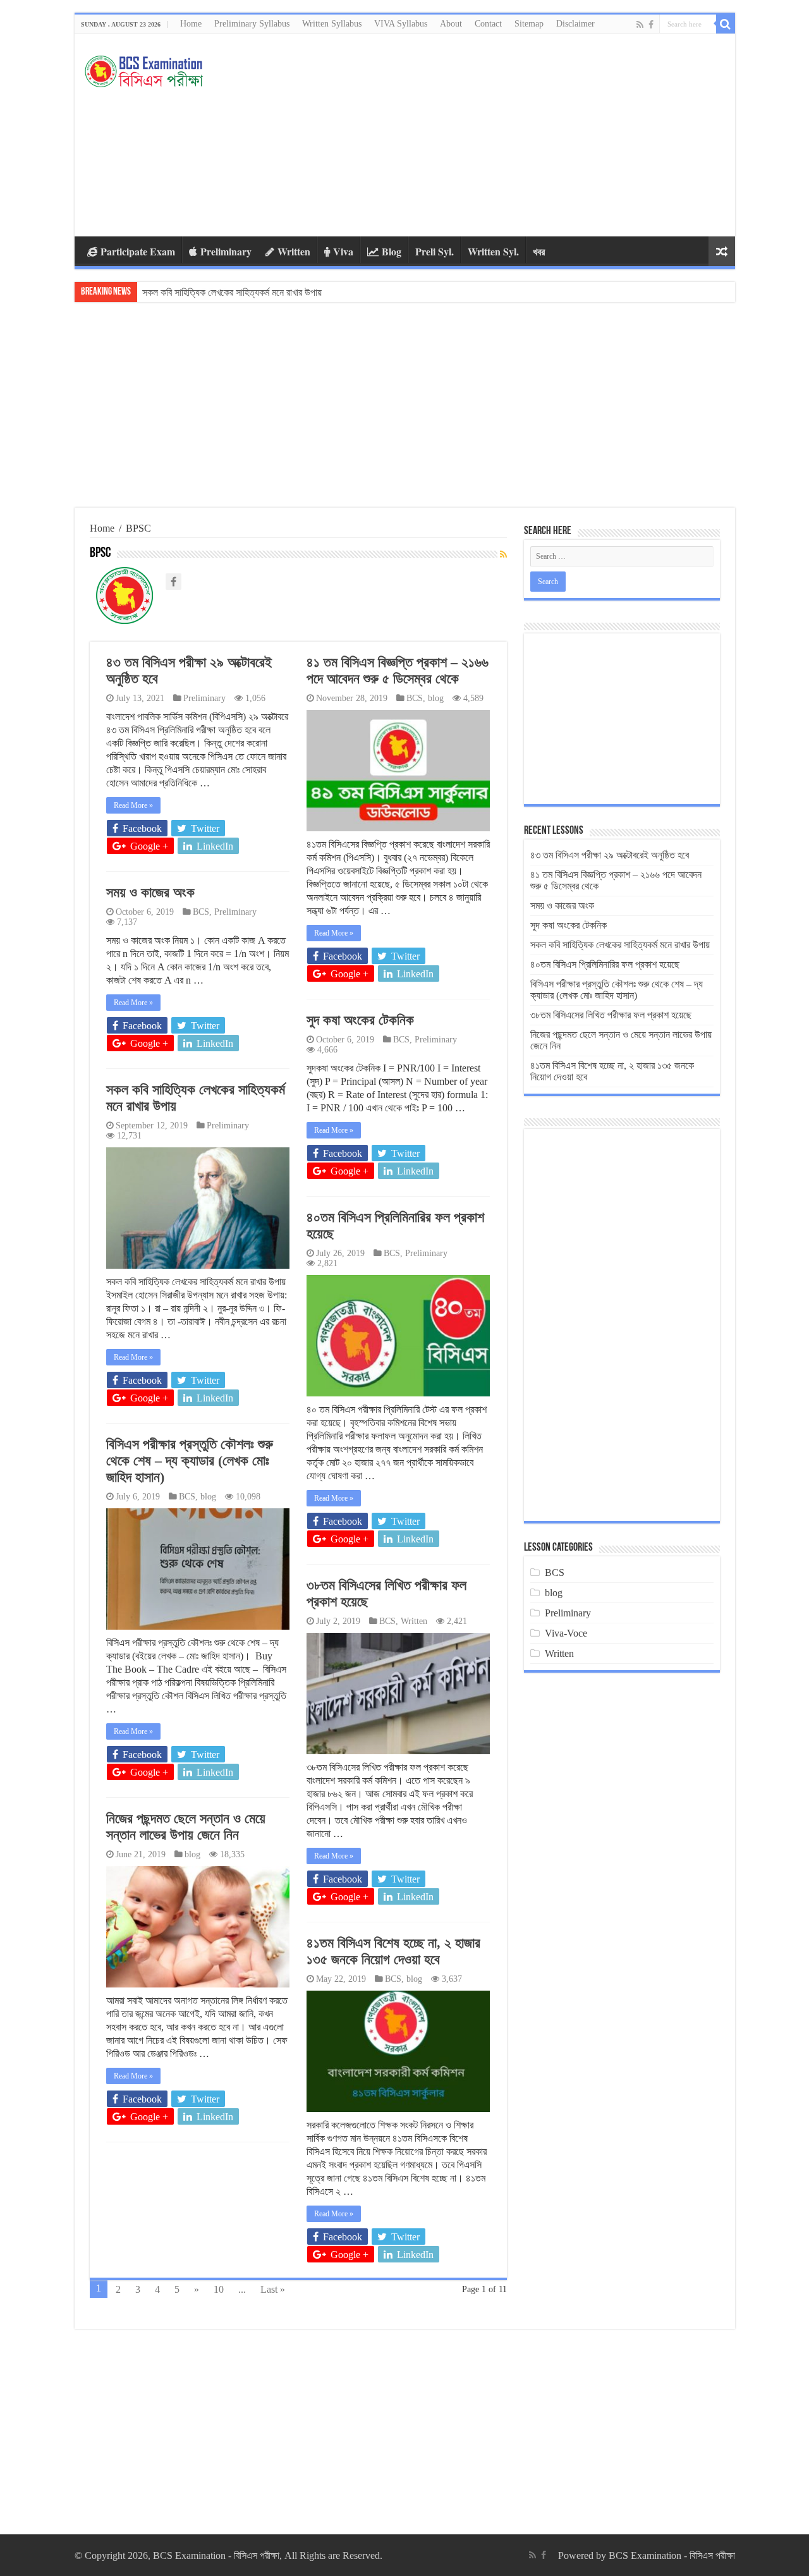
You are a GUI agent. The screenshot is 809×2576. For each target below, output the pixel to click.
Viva (343, 251)
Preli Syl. (435, 251)
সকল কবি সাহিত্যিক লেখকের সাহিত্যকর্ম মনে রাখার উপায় (620, 945)
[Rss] (640, 25)
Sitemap (529, 24)
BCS (415, 698)
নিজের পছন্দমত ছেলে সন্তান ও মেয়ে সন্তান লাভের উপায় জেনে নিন (186, 1827)
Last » (273, 2289)
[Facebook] (651, 25)
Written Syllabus (332, 24)
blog (436, 698)
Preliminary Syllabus (252, 24)
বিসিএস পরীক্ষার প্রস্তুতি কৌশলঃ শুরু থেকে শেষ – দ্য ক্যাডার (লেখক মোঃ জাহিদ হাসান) (190, 1461)
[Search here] (726, 24)
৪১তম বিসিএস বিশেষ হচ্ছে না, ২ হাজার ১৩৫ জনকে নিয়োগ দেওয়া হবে (393, 1951)
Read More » (133, 805)
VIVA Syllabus (401, 24)
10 (219, 2289)
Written (294, 251)
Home (191, 24)
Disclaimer (575, 24)
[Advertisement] (496, 135)
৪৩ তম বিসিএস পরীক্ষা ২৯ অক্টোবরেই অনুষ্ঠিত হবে (610, 855)
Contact (488, 24)
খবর (539, 251)
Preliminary (226, 251)
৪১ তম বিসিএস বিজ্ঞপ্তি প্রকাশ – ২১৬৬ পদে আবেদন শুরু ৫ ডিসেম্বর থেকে (398, 670)
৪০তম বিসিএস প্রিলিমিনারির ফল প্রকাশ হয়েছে (217, 292)
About (451, 24)
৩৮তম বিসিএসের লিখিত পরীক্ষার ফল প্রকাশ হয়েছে (611, 1015)
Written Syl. (493, 251)
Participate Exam (138, 251)
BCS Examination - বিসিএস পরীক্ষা (672, 2555)
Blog (392, 251)
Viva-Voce (566, 1633)
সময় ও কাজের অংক (150, 892)
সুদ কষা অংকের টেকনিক (360, 1020)
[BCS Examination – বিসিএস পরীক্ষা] (144, 68)
